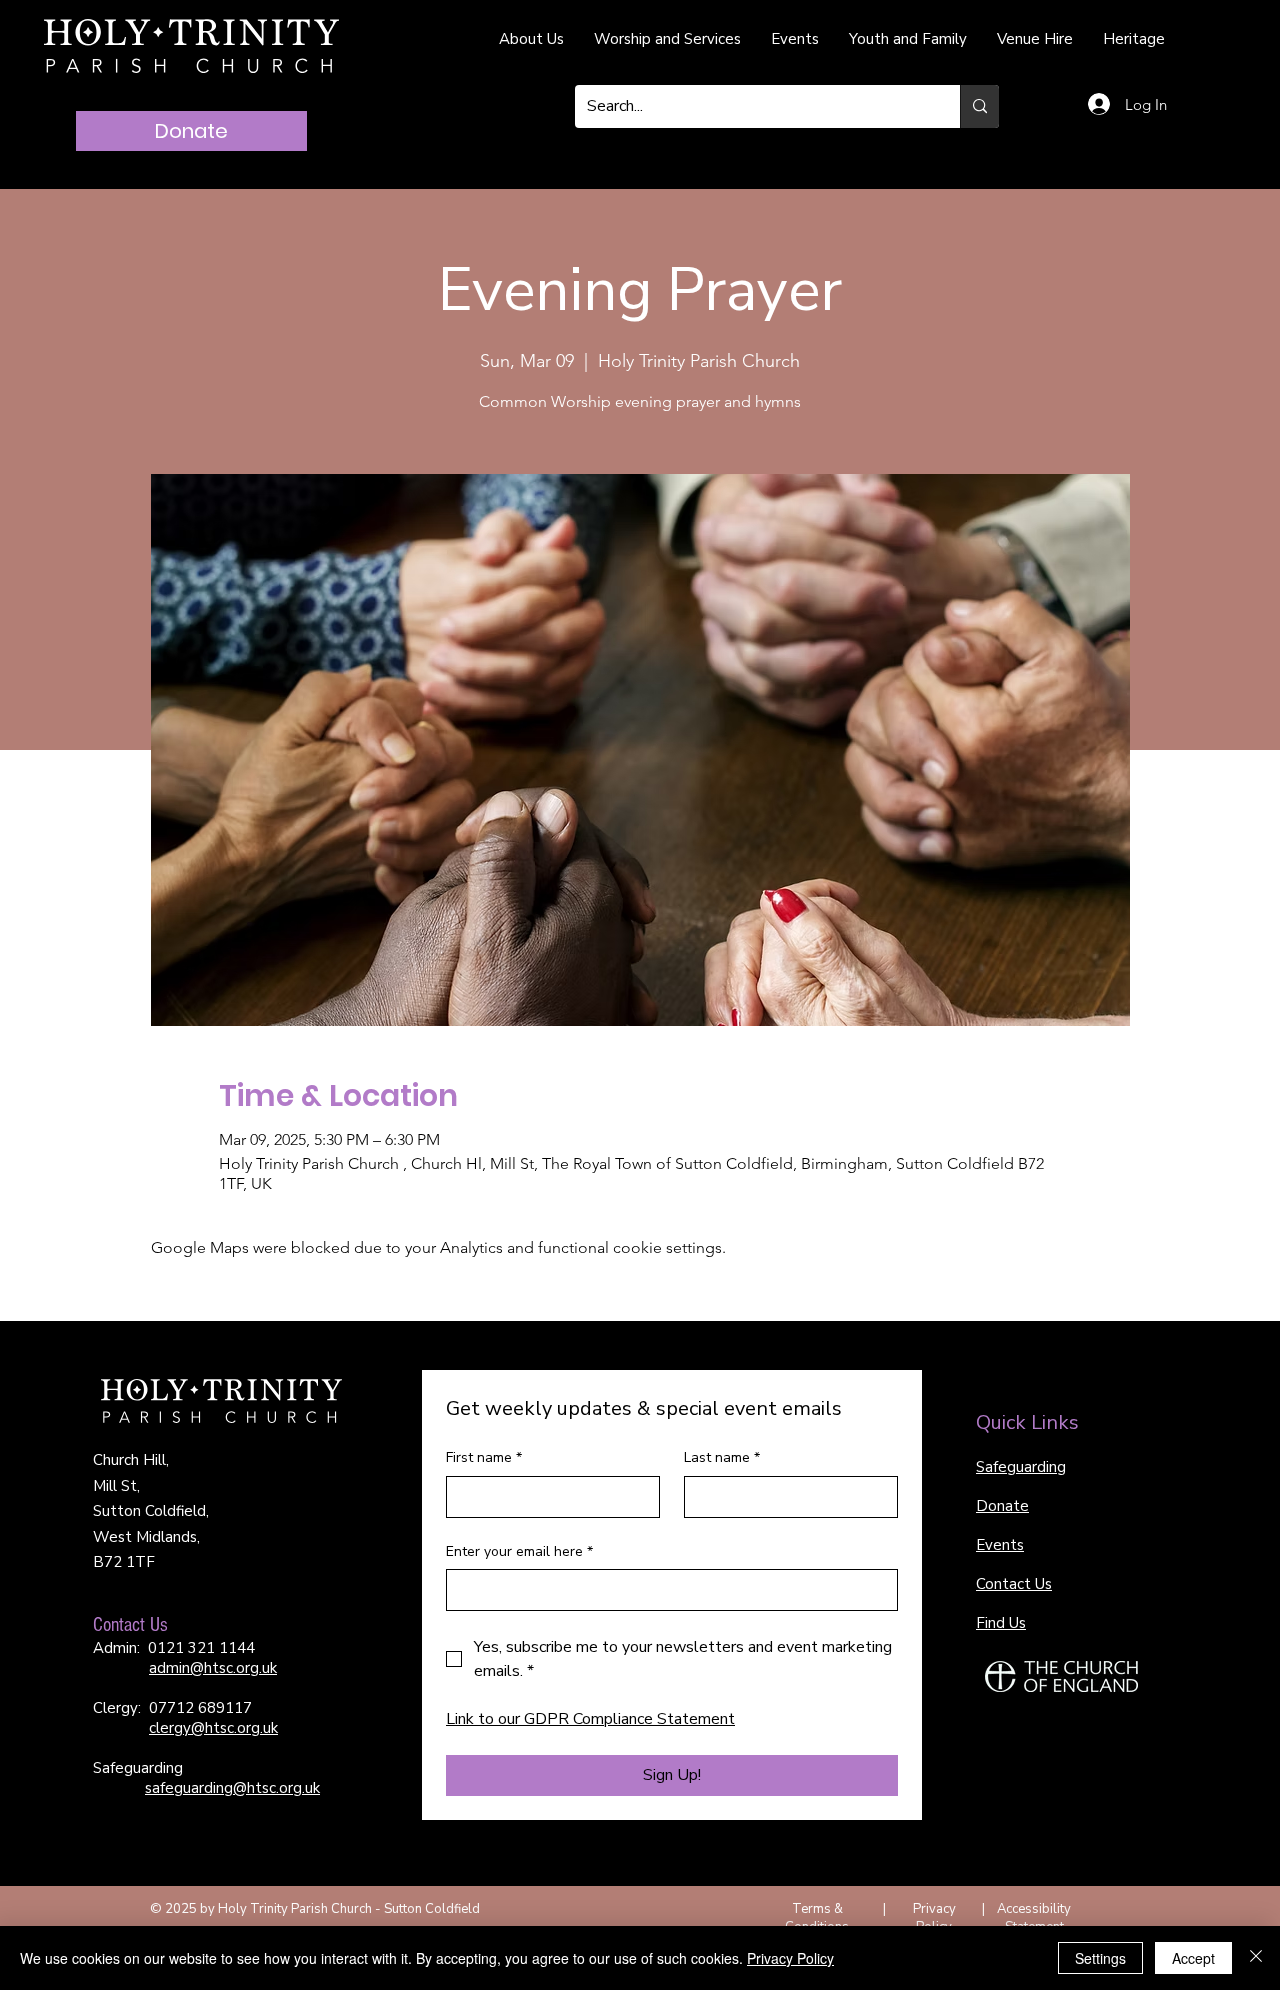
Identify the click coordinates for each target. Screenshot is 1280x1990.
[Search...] (979, 106)
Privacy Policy (934, 1918)
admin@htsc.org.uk (213, 1668)
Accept (1193, 1958)
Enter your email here (519, 1551)
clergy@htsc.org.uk (213, 1728)
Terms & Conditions (817, 1918)
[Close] (1256, 1958)
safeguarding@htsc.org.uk (232, 1788)
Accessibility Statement (1034, 1918)
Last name (722, 1457)
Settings (1100, 1958)
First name (484, 1457)
